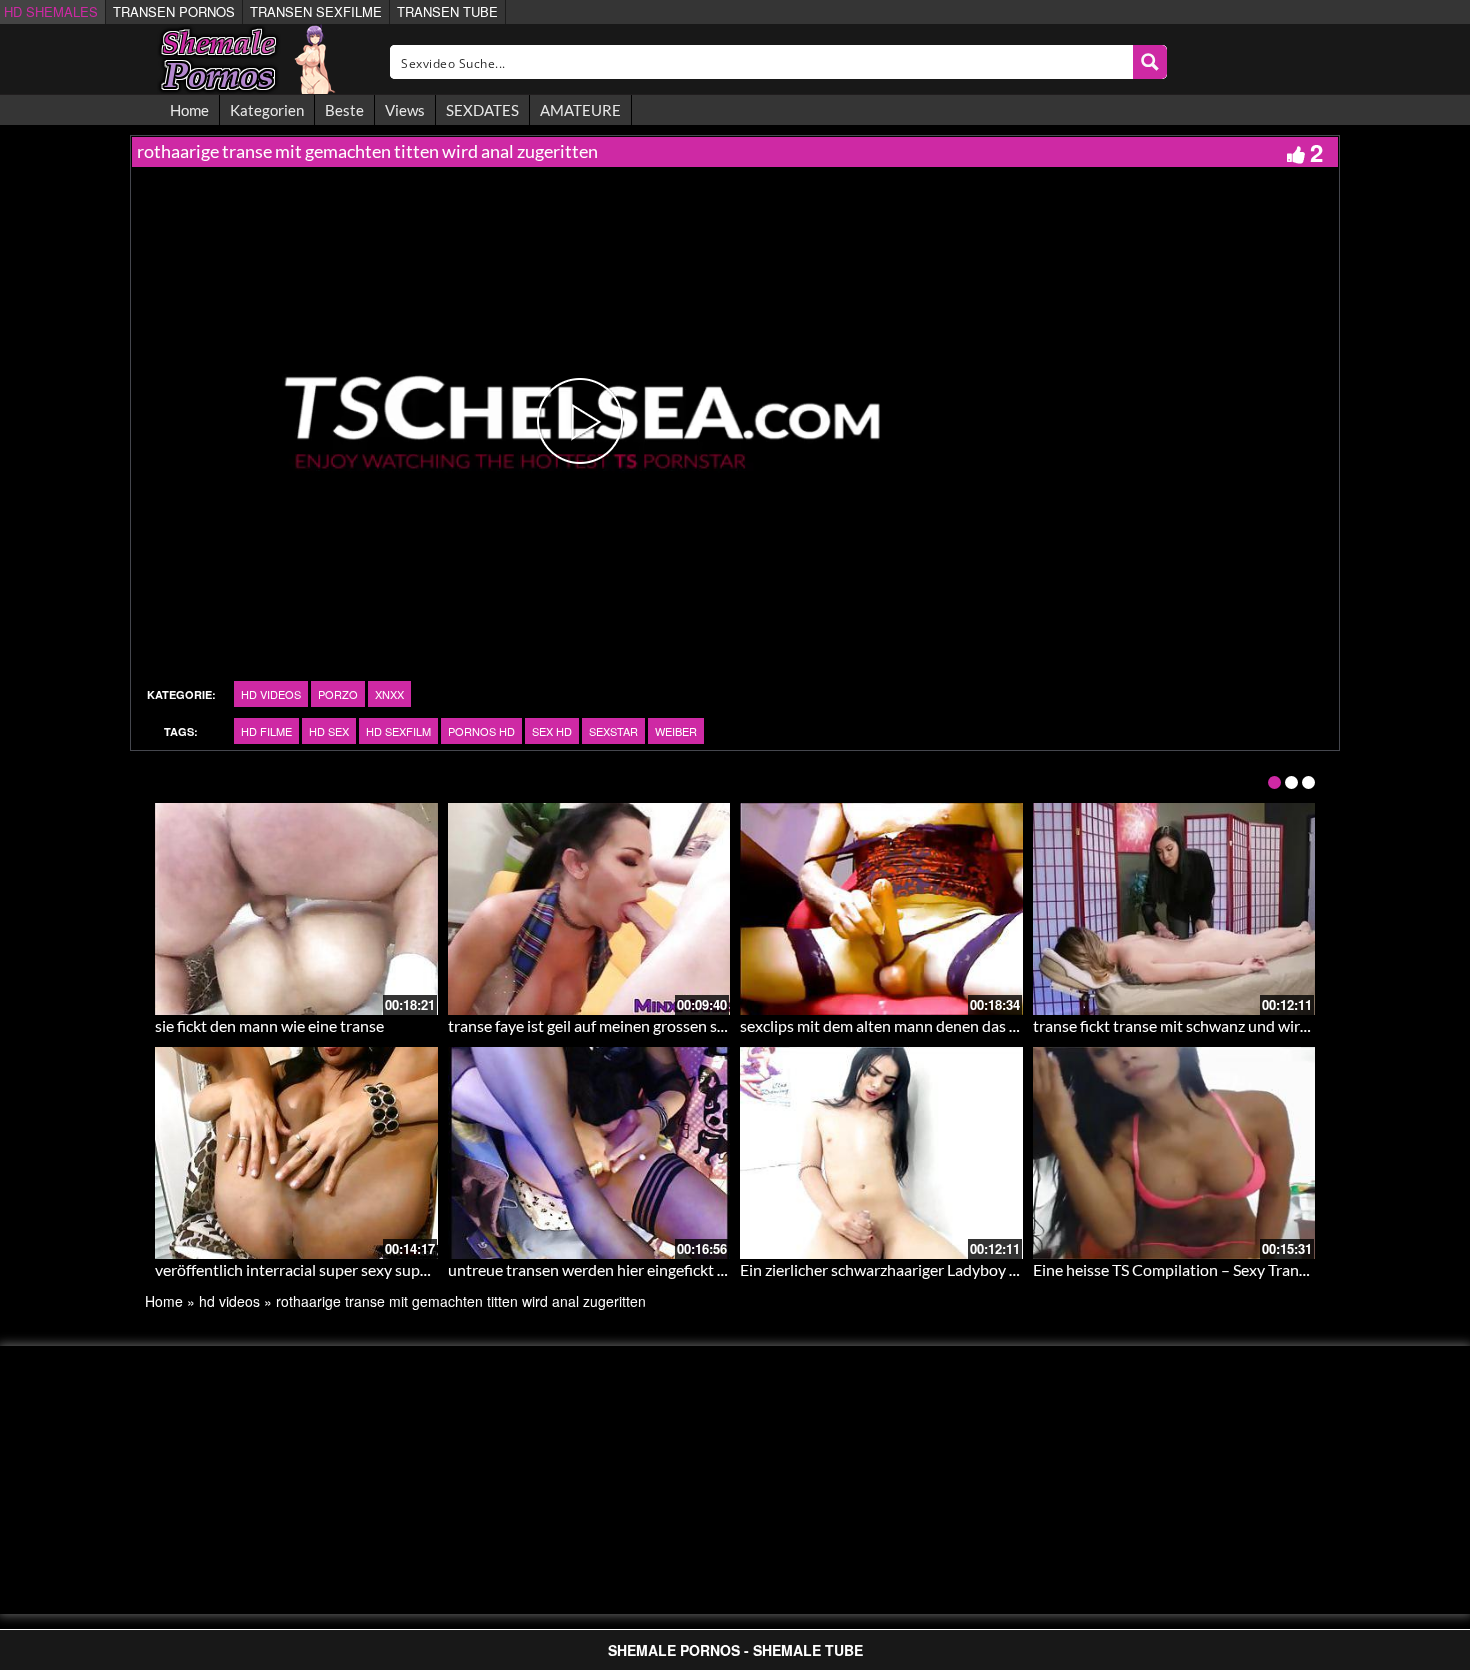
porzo (338, 694)
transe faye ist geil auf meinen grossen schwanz (608, 1025)
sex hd (552, 731)
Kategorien (267, 110)
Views (405, 110)
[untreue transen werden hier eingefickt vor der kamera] (589, 1153)
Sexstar (613, 731)
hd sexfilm (398, 731)
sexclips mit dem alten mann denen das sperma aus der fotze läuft (963, 1025)
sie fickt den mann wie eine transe (269, 1025)
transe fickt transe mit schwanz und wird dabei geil (1205, 1025)
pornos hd (481, 731)
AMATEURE (580, 110)
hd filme (266, 731)
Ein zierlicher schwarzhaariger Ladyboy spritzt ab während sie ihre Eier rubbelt (1007, 1269)
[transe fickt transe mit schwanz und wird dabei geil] (1174, 909)
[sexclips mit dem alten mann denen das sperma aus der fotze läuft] (881, 909)
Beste (344, 110)
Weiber (676, 731)
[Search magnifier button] (1150, 62)
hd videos (271, 694)
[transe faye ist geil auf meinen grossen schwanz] (589, 909)
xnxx (389, 694)
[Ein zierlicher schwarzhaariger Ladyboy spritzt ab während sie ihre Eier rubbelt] (881, 1153)
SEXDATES (482, 110)
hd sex (329, 731)
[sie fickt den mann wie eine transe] (296, 909)
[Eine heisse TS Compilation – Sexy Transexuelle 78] (1174, 1153)
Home (189, 110)
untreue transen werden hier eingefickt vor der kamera (634, 1269)
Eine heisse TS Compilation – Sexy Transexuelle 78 (1204, 1269)
